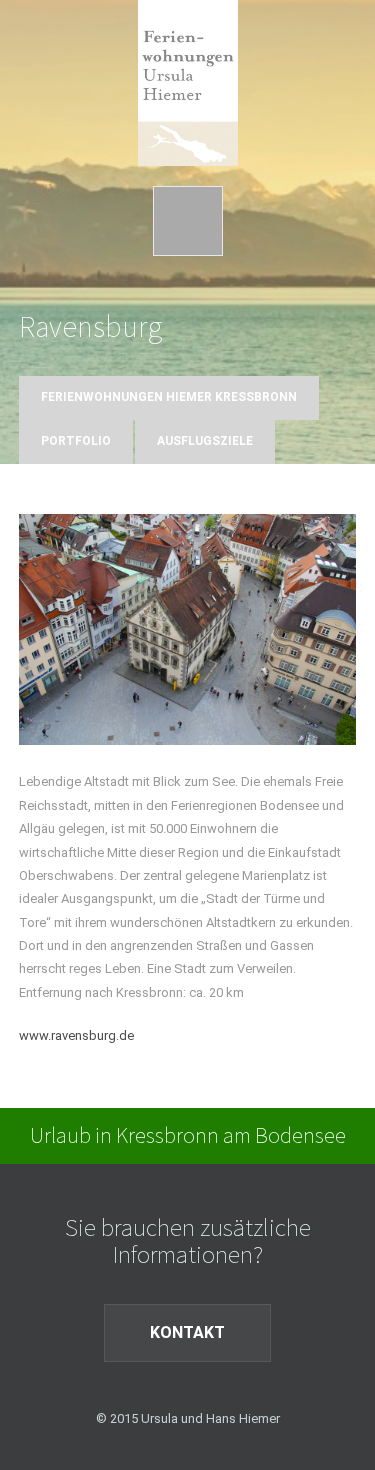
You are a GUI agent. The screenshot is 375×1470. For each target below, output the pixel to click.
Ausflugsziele (205, 441)
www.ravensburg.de (76, 1035)
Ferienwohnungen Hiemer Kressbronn (169, 397)
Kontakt (187, 1332)
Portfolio (76, 441)
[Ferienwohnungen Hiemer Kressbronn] (188, 69)
